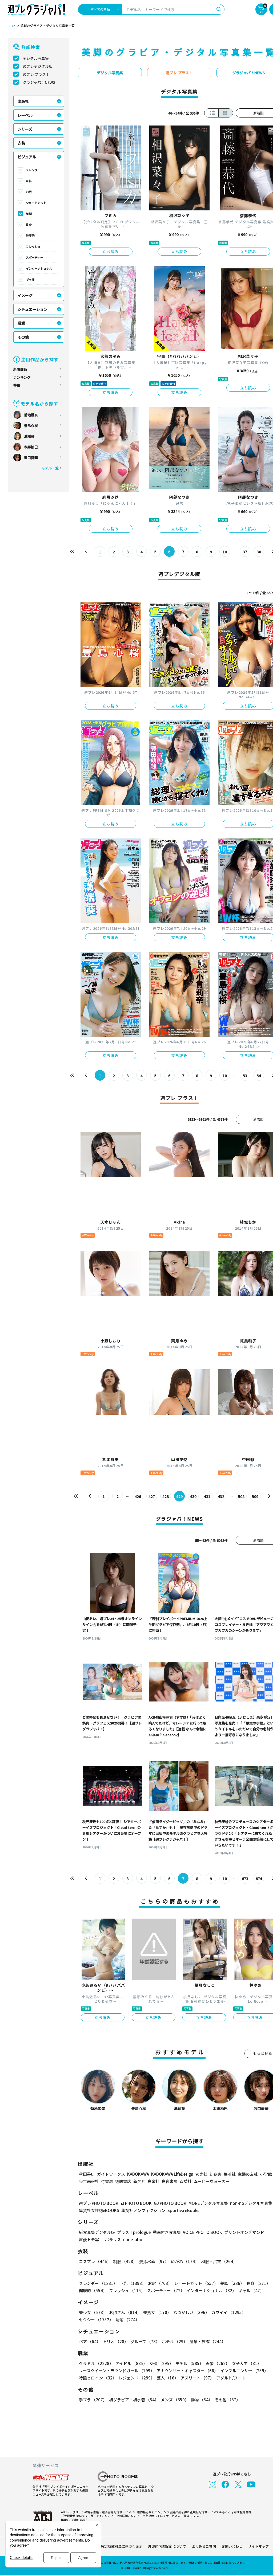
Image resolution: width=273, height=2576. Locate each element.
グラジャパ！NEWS (39, 82)
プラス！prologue (134, 2232)
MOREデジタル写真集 (208, 2203)
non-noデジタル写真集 (251, 2203)
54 (259, 1076)
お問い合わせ (232, 2546)
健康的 (30, 236)
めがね (185, 2261)
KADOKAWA (138, 2174)
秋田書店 (87, 2174)
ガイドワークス (111, 2174)
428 (166, 1496)
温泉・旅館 (208, 2341)
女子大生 (246, 2363)
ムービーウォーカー (212, 2181)
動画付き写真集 (167, 2232)
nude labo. (133, 2239)
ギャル (30, 279)
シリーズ (25, 129)
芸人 (168, 2378)
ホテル (175, 2341)
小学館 (266, 2174)
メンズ (175, 2400)
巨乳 (29, 181)
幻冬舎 (216, 2174)
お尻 (29, 192)
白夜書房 (170, 2181)
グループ (145, 2341)
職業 (21, 323)
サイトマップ (258, 2546)
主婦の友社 (248, 2174)
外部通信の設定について (167, 2546)
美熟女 (157, 2312)
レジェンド (137, 2378)
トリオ (115, 2341)
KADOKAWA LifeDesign (172, 2174)
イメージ (25, 295)
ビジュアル (27, 157)
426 (138, 1496)
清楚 (127, 2320)
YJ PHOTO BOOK (136, 2203)
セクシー (96, 2320)
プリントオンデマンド (244, 2232)
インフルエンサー (244, 2371)
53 (245, 1076)
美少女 (93, 2312)
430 (193, 1496)
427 (152, 1496)
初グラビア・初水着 (134, 2400)
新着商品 (20, 369)
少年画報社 (89, 2181)
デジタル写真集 (36, 58)
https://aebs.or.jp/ (74, 2519)
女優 (161, 2363)
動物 (202, 2400)
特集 (17, 385)
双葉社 (186, 2181)
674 (259, 1879)
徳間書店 (123, 2181)
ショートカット (36, 203)
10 (225, 552)
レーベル (25, 115)
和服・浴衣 (219, 2261)
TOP (11, 26)
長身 (29, 225)
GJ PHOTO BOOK (170, 2203)
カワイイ (229, 2312)
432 (221, 1496)
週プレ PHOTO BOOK (99, 2203)
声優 (218, 2363)
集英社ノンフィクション (143, 2210)
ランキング (22, 377)
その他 (23, 337)
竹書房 (107, 2181)
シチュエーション (33, 309)
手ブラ (93, 2400)
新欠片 (139, 2181)
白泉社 (153, 2181)
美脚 (29, 214)
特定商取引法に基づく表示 (122, 2546)
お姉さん (125, 2312)
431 (207, 1496)
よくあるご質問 (204, 2546)
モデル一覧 (50, 468)
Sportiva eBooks (183, 2210)
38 (259, 552)
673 (245, 1879)
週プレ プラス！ (36, 74)
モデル (189, 2363)
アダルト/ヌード (231, 2378)
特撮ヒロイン (98, 2378)
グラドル (96, 2363)
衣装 (21, 143)
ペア (90, 2341)
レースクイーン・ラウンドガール (117, 2371)
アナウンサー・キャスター (187, 2371)
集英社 (230, 2174)
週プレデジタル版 (38, 66)
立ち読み (111, 252)
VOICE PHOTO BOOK (202, 2232)
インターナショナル (39, 268)
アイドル (131, 2363)
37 (245, 552)
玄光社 (201, 2174)
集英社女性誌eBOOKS (99, 2210)
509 (255, 1496)
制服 (125, 2261)
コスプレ (95, 2261)
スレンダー (33, 170)
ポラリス (113, 2239)
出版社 (23, 101)
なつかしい (191, 2312)
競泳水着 (154, 2261)
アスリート (197, 2378)
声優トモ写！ (91, 2239)
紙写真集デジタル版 (97, 2232)
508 (241, 1496)
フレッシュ (33, 246)
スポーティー (35, 257)
